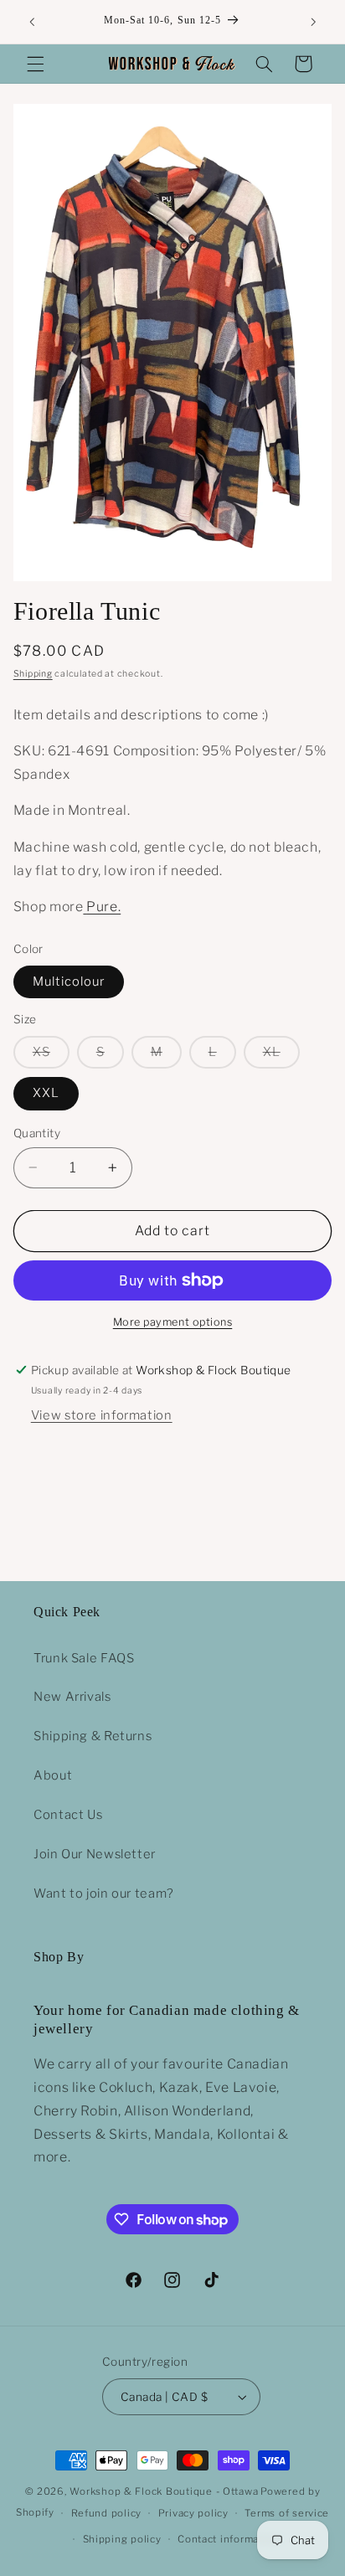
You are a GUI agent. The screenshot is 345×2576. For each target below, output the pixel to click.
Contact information (228, 2539)
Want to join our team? (104, 1893)
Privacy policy (193, 2513)
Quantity (37, 1133)
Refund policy (107, 2513)
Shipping (33, 674)
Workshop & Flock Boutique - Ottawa (164, 2491)
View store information (102, 1415)
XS (51, 1056)
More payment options (173, 1322)
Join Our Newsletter (95, 1854)
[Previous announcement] (32, 22)
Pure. (103, 907)
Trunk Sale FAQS (84, 1658)
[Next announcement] (313, 22)
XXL (46, 1093)
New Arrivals (72, 1697)
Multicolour (69, 981)
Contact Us (68, 1815)
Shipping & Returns (93, 1736)
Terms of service (287, 2513)
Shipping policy (122, 2539)
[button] (35, 64)
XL (281, 1056)
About (53, 1775)
